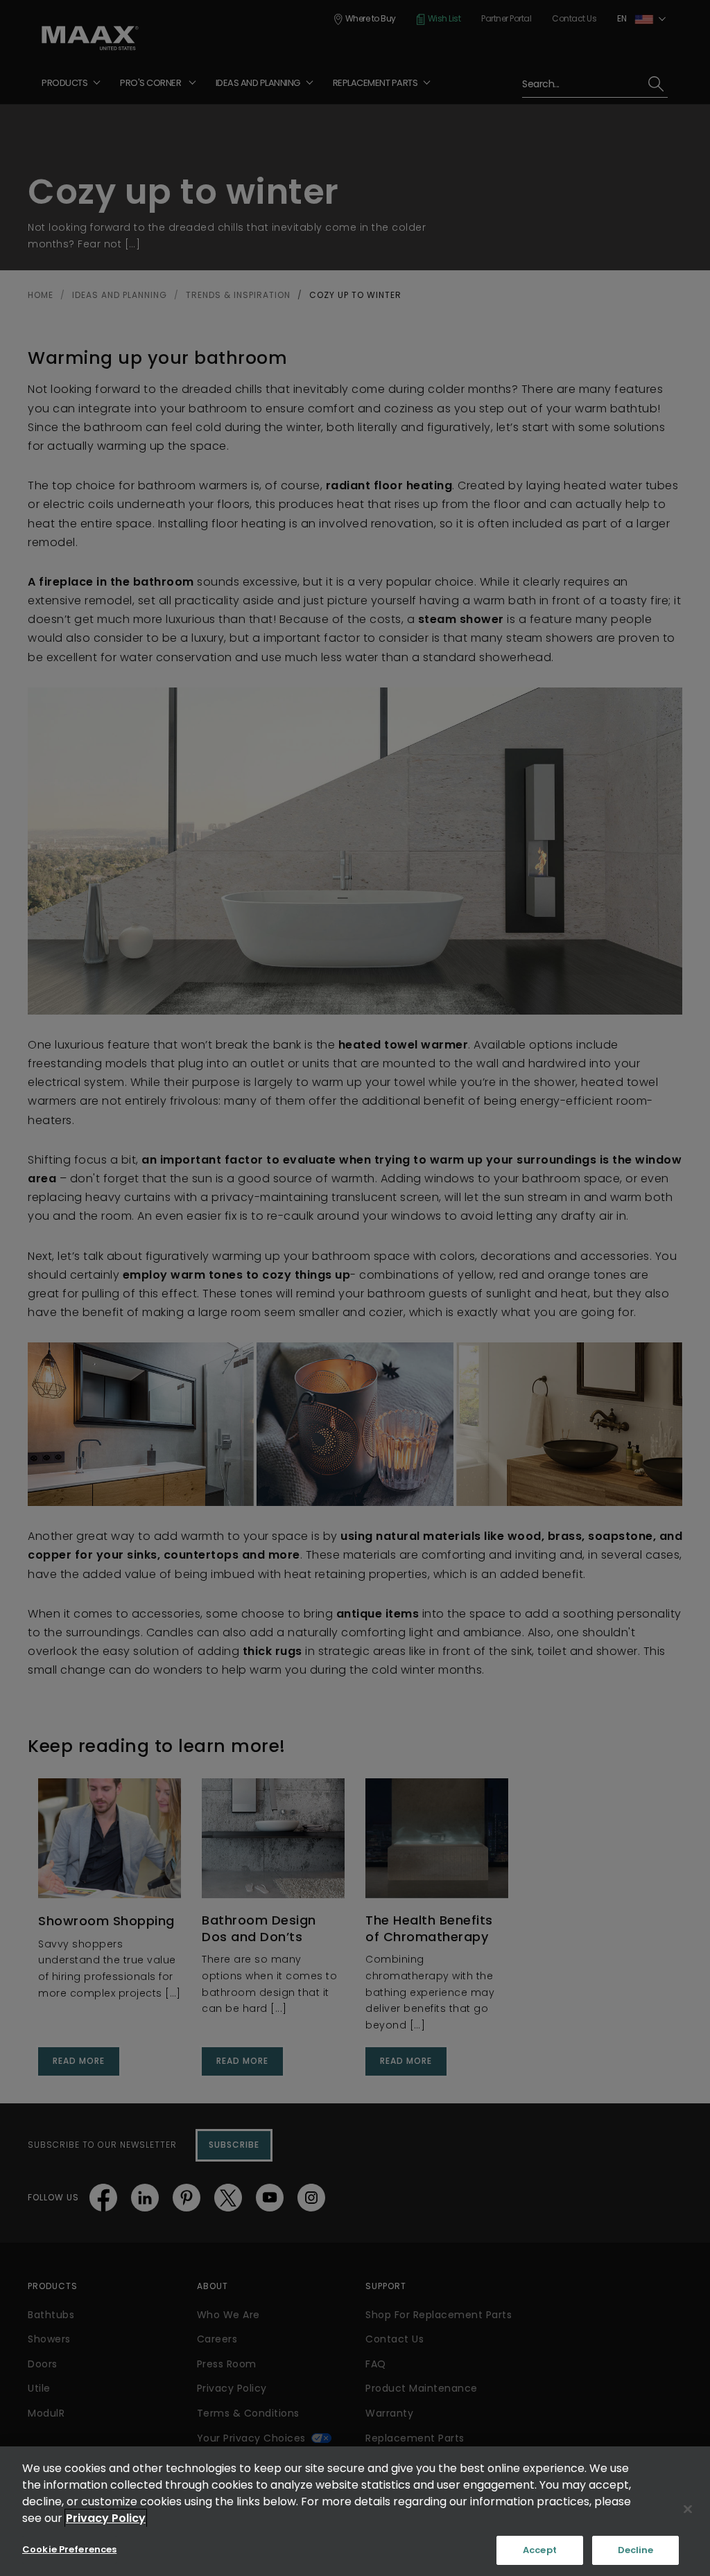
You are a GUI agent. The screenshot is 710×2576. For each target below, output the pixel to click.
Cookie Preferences (69, 2549)
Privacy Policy (106, 2518)
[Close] (688, 2509)
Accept (540, 2550)
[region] (355, 2511)
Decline (636, 2550)
